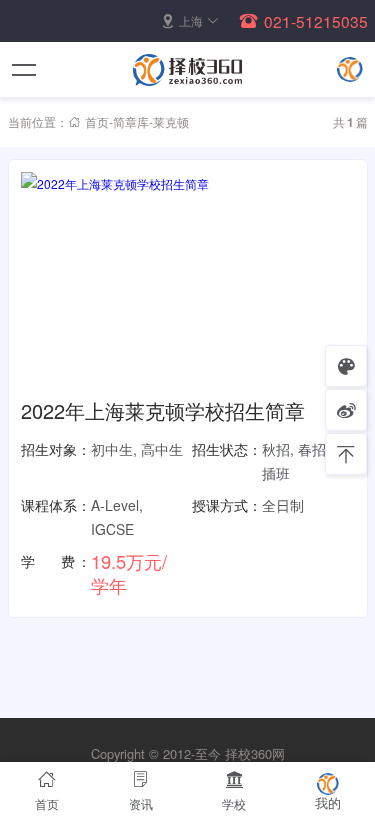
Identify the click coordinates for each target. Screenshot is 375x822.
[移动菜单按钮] (25, 70)
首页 (97, 121)
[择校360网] (188, 70)
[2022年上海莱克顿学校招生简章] (188, 280)
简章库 (131, 121)
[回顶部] (346, 454)
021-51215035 (316, 21)
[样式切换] (346, 366)
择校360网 (255, 753)
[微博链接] (346, 410)
